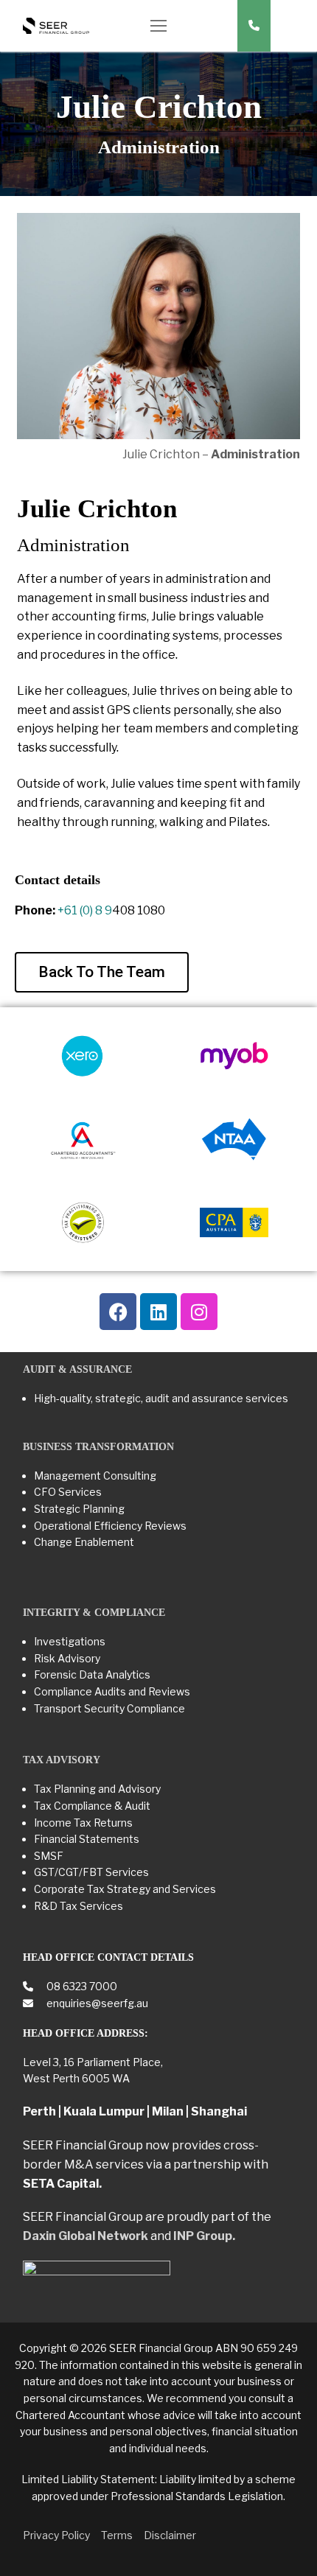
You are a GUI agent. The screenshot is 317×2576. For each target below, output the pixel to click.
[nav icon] (158, 26)
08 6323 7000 (81, 1986)
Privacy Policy (56, 2535)
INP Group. (204, 2236)
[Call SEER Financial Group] (254, 26)
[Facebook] (118, 1312)
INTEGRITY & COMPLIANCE (94, 1613)
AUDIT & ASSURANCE (77, 1369)
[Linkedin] (158, 1312)
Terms (117, 2535)
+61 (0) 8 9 (85, 910)
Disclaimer (170, 2535)
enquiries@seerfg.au (96, 2003)
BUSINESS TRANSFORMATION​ (98, 1447)
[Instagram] (199, 1312)
